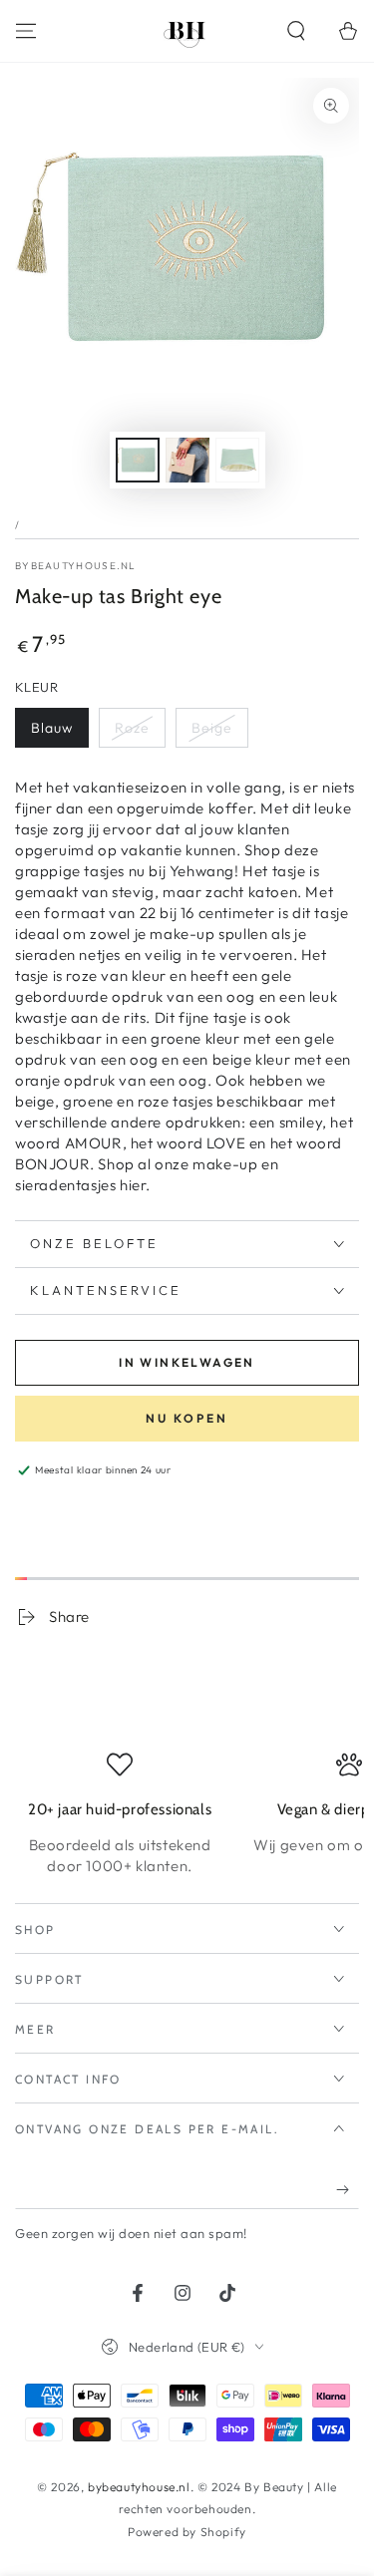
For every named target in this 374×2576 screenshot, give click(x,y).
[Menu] (26, 31)
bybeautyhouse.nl (76, 566)
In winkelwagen (187, 1362)
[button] (296, 31)
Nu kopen (187, 1418)
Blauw (52, 728)
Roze (132, 728)
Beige (212, 728)
